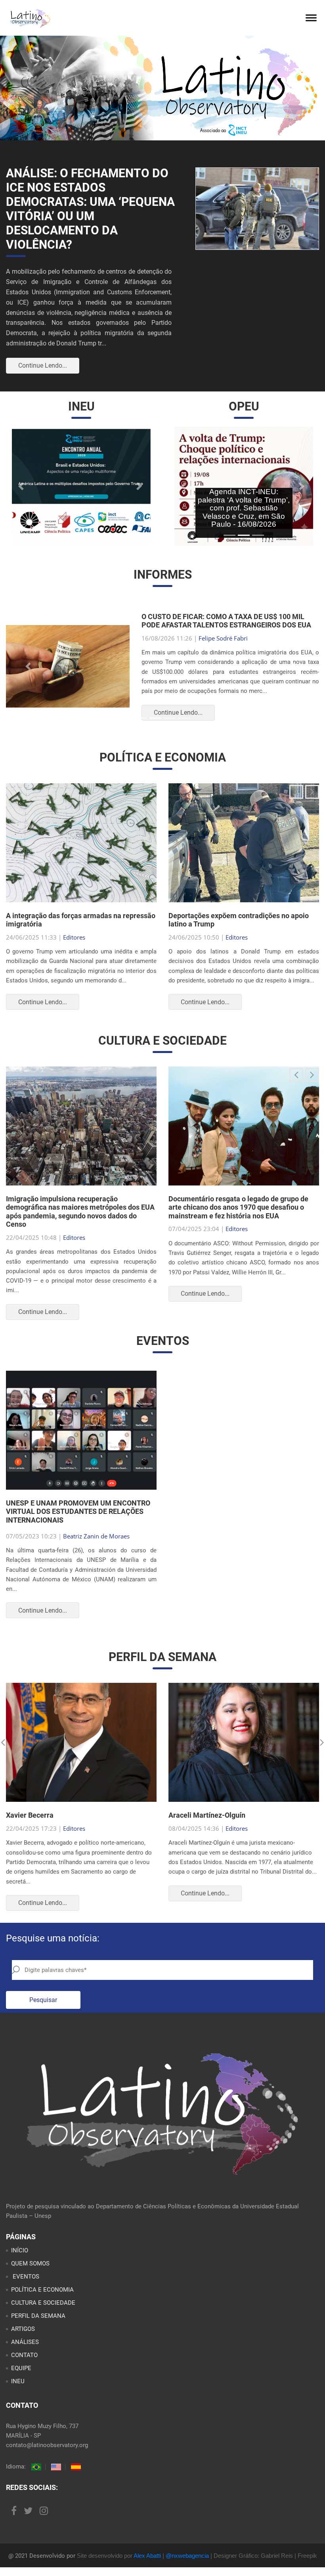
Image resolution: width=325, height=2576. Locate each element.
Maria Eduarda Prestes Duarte (255, 638)
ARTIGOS (23, 2329)
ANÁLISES (25, 2342)
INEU (18, 2381)
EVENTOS (25, 2277)
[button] (22, 486)
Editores (74, 937)
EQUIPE (21, 2368)
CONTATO (24, 2355)
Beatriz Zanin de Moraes (96, 1536)
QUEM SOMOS (30, 2263)
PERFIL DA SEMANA (38, 2316)
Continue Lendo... (43, 365)
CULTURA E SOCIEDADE (43, 2303)
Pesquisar (43, 2000)
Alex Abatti (147, 2556)
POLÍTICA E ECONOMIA (42, 2290)
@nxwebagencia (187, 2556)
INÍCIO (20, 2250)
